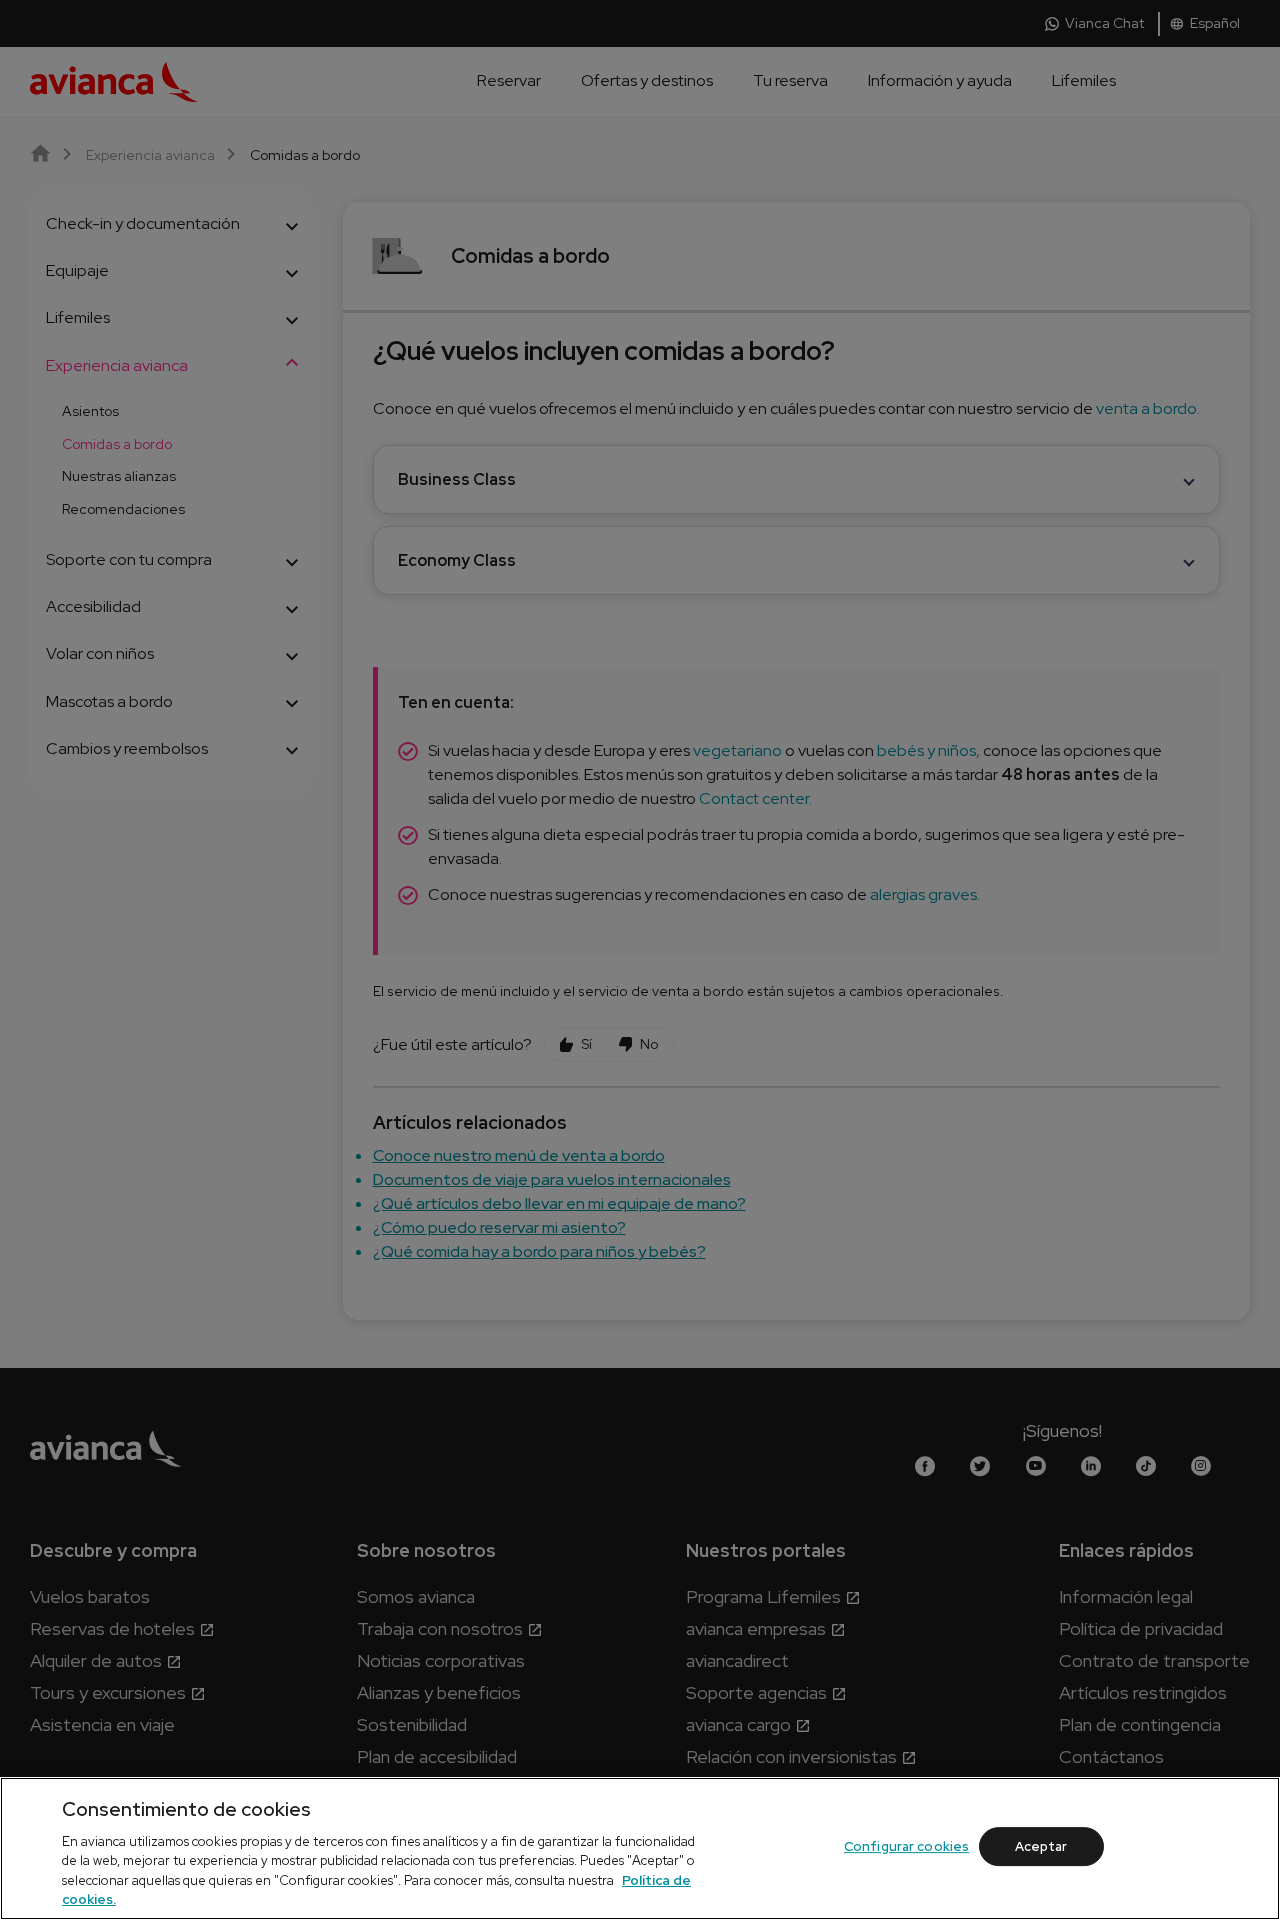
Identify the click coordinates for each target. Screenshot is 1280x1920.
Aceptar (1041, 1846)
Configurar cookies (906, 1846)
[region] (640, 1848)
